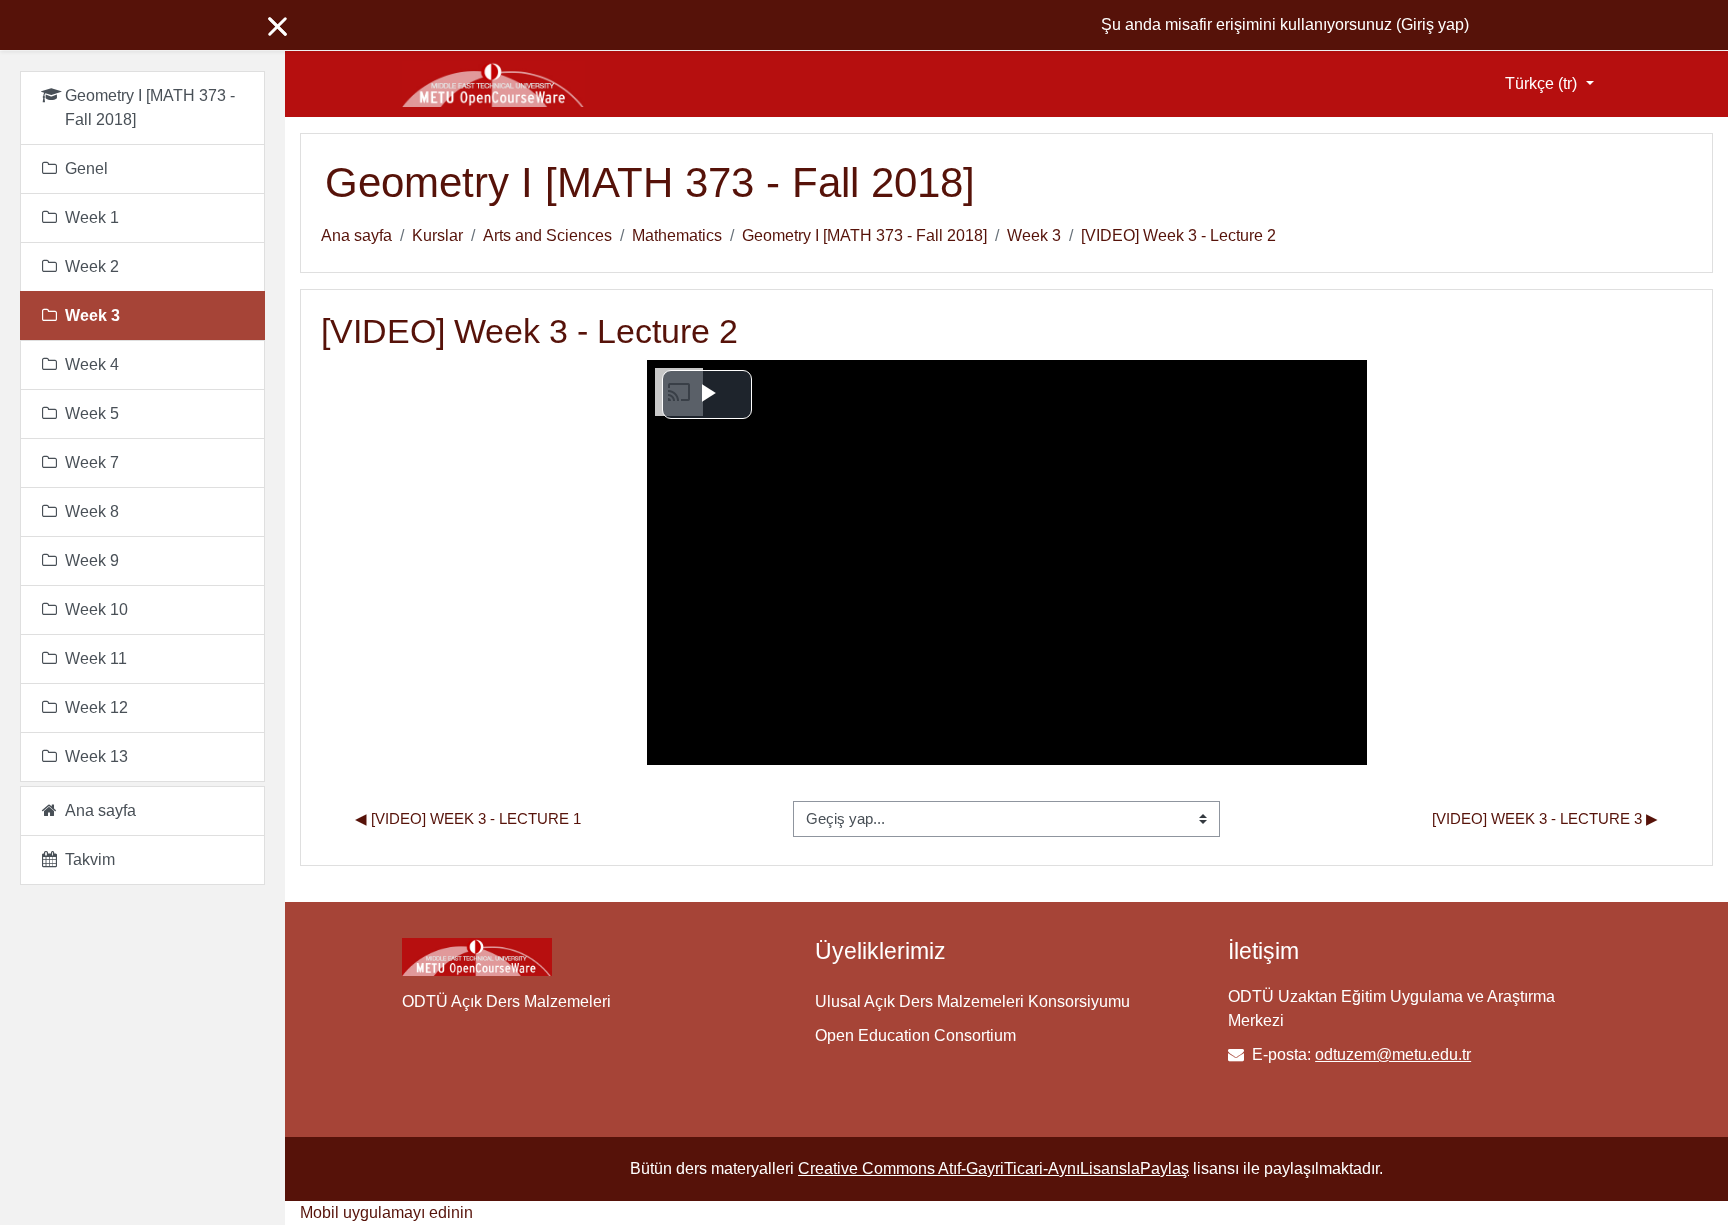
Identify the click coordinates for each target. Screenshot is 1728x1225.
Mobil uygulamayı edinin (386, 1212)
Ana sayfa (356, 235)
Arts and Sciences (547, 235)
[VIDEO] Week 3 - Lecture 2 (1178, 235)
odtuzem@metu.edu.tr (1393, 1054)
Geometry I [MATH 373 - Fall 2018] (864, 235)
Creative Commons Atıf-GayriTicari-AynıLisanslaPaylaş (993, 1168)
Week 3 (1034, 235)
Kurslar (437, 235)
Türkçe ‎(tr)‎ (1543, 83)
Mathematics (677, 235)
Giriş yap (1432, 24)
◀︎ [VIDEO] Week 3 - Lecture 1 (468, 818)
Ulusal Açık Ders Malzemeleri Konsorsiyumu (972, 1001)
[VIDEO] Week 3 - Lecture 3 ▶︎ (1545, 818)
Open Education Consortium (915, 1035)
